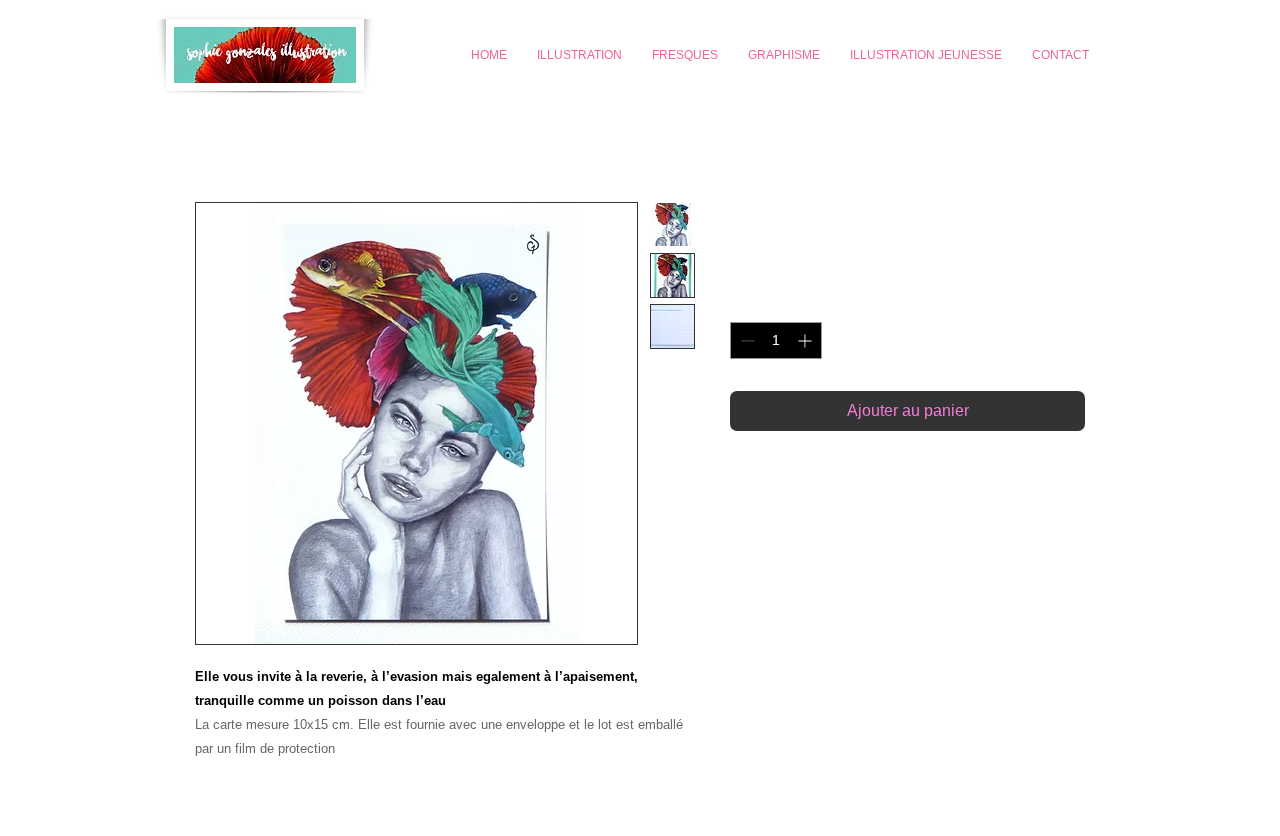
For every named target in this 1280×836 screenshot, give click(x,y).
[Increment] (806, 340)
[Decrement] (745, 340)
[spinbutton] (776, 340)
